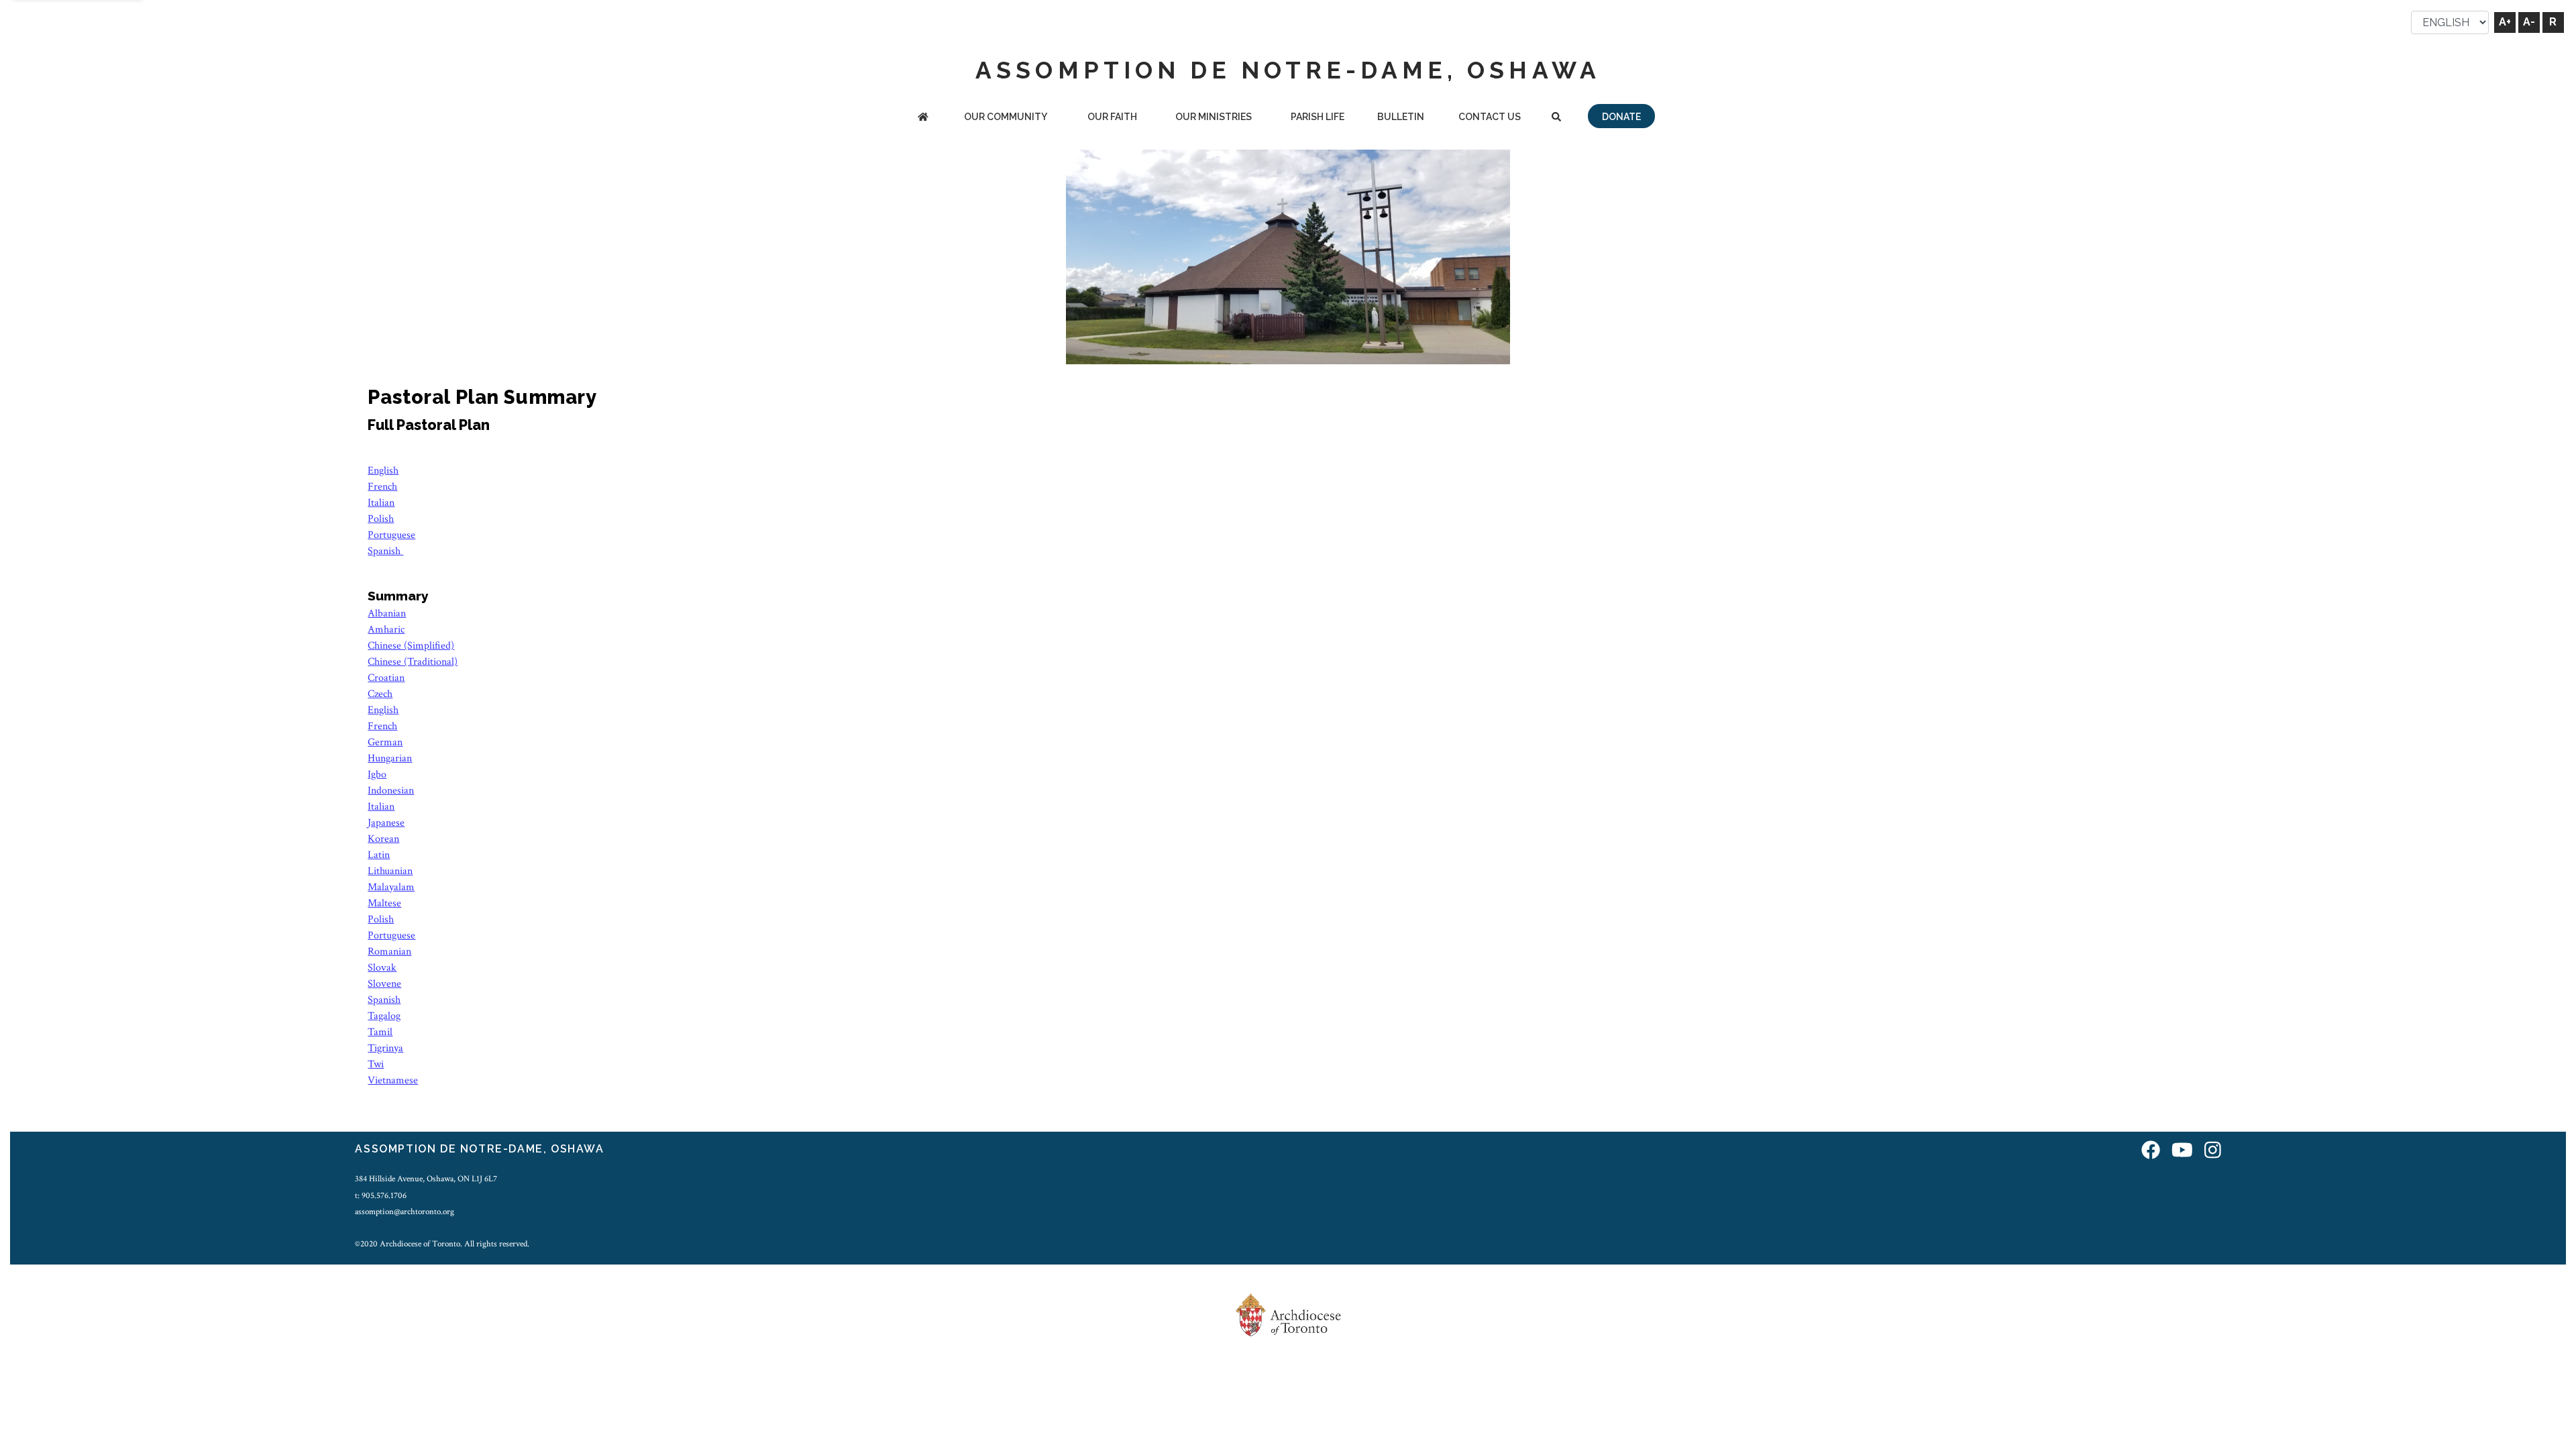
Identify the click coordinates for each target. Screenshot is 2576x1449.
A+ (2505, 22)
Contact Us (1490, 117)
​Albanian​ (387, 613)
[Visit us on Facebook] (2151, 1151)
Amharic (386, 630)
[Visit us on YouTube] (2182, 1151)
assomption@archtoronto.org (405, 1212)
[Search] (1556, 118)
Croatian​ (386, 678)
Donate (1621, 117)
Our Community (1006, 117)
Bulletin (1401, 117)
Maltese (384, 903)
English (383, 471)
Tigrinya (385, 1048)
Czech (380, 694)
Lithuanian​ (390, 871)
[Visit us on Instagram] (2213, 1151)
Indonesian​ (391, 791)
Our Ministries (1214, 117)
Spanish (385, 551)
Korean (383, 839)
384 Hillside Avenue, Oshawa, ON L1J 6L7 (426, 1179)
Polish (381, 519)
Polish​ (381, 919)
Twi (376, 1064)
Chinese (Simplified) (411, 646)
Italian (381, 503)
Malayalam (391, 887)
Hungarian (390, 758)
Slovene (384, 984)
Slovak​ (382, 968)
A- (2529, 22)
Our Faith (1112, 117)
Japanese (386, 823)
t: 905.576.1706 (381, 1195)
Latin (379, 855)
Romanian (389, 952)
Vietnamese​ (393, 1080)
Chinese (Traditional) (413, 662)
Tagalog (384, 1016)
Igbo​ (377, 774)
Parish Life (1318, 117)
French (382, 487)
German (385, 742)
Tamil (380, 1032)
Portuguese (391, 535)
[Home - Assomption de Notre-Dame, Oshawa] (923, 118)
